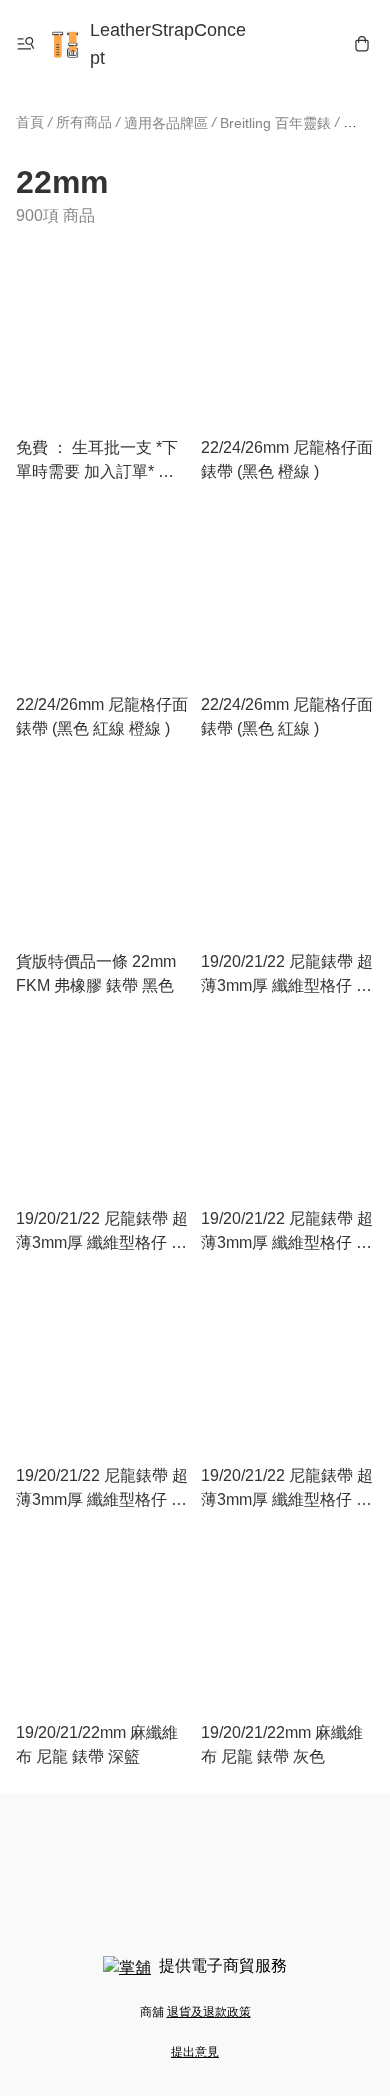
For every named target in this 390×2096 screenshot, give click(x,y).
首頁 (30, 122)
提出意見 (195, 2052)
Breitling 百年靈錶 (275, 123)
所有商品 (84, 122)
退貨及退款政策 (209, 2012)
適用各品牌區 (166, 123)
